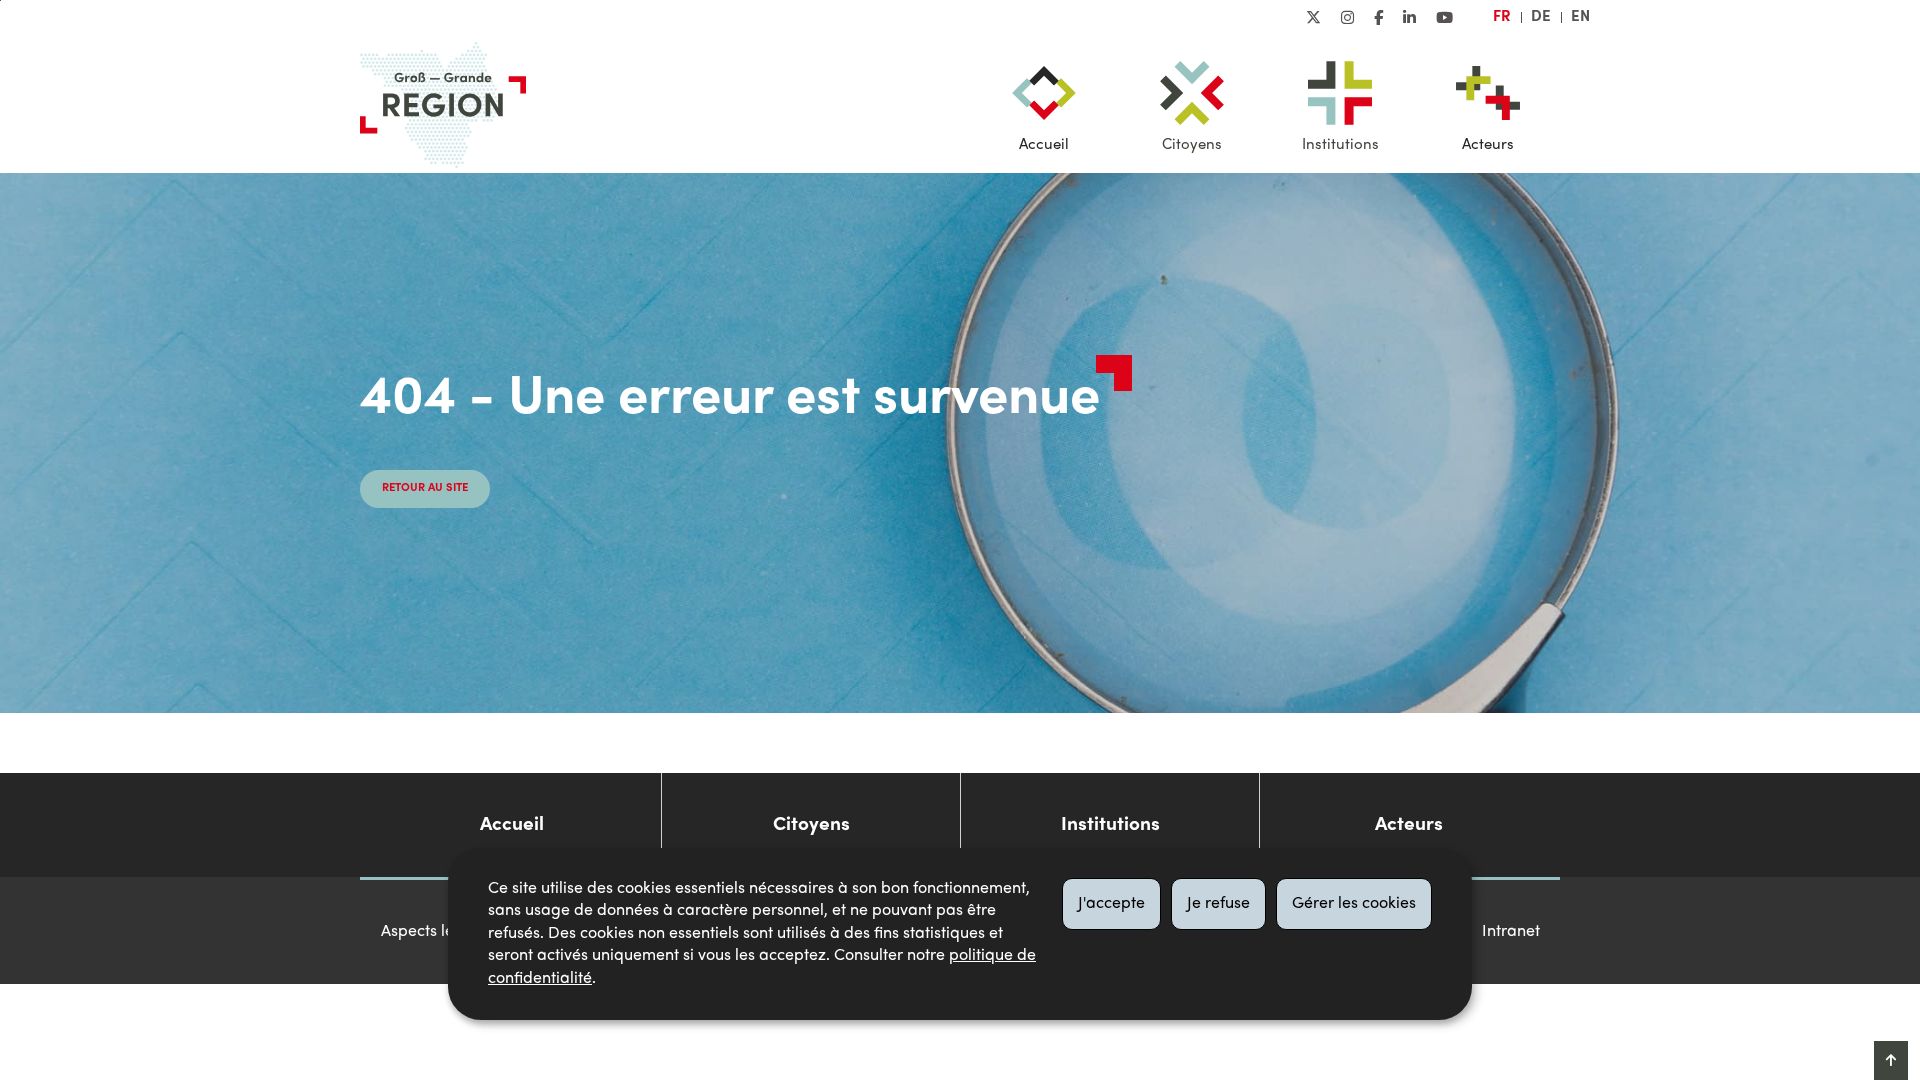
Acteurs (1488, 145)
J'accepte (1111, 904)
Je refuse (1218, 904)
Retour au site (425, 488)
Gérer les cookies (1354, 904)
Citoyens (1192, 145)
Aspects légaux (436, 932)
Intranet (1511, 932)
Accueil (1044, 145)
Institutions (1340, 145)
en (1580, 17)
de (1541, 17)
